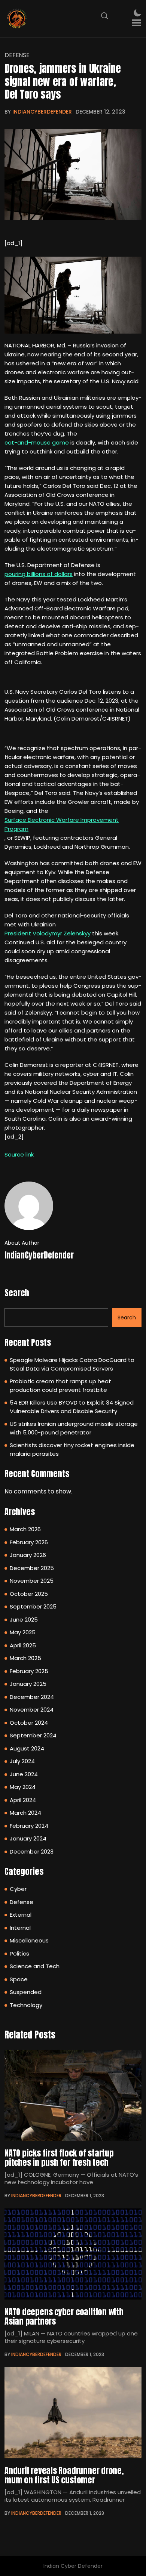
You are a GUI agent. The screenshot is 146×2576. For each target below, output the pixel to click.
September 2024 (33, 1735)
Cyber (18, 1889)
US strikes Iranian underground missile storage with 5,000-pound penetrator (74, 1428)
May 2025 (23, 1632)
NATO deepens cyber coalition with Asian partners (64, 2316)
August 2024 (27, 1748)
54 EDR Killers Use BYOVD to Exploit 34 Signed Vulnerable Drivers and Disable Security (72, 1407)
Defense (17, 55)
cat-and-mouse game (37, 442)
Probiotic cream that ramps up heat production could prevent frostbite (60, 1385)
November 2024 (32, 1710)
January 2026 (28, 1555)
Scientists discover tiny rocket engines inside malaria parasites (72, 1449)
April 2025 (23, 1645)
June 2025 (24, 1620)
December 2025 (32, 1568)
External (21, 1915)
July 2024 (22, 1761)
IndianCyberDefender (42, 112)
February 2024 (29, 1826)
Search (17, 1293)
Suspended (26, 1992)
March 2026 (25, 1529)
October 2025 (29, 1594)
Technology (26, 2005)
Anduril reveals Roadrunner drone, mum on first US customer (64, 2475)
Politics (19, 1953)
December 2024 (32, 1697)
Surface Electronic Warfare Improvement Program (62, 824)
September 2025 (33, 1606)
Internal (20, 1928)
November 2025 (32, 1581)
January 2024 (28, 1838)
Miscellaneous (29, 1940)
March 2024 (25, 1813)
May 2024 (23, 1787)
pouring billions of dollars (39, 574)
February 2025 (29, 1671)
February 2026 (29, 1542)
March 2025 (25, 1658)
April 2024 (23, 1800)
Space (19, 1979)
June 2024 (24, 1774)
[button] (136, 23)
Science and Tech (35, 1966)
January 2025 (28, 1684)
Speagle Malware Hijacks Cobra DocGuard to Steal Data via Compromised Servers (72, 1364)
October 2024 (29, 1723)
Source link (19, 1154)
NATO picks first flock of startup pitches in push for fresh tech (59, 2158)
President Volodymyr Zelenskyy (48, 933)
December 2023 (32, 1851)
